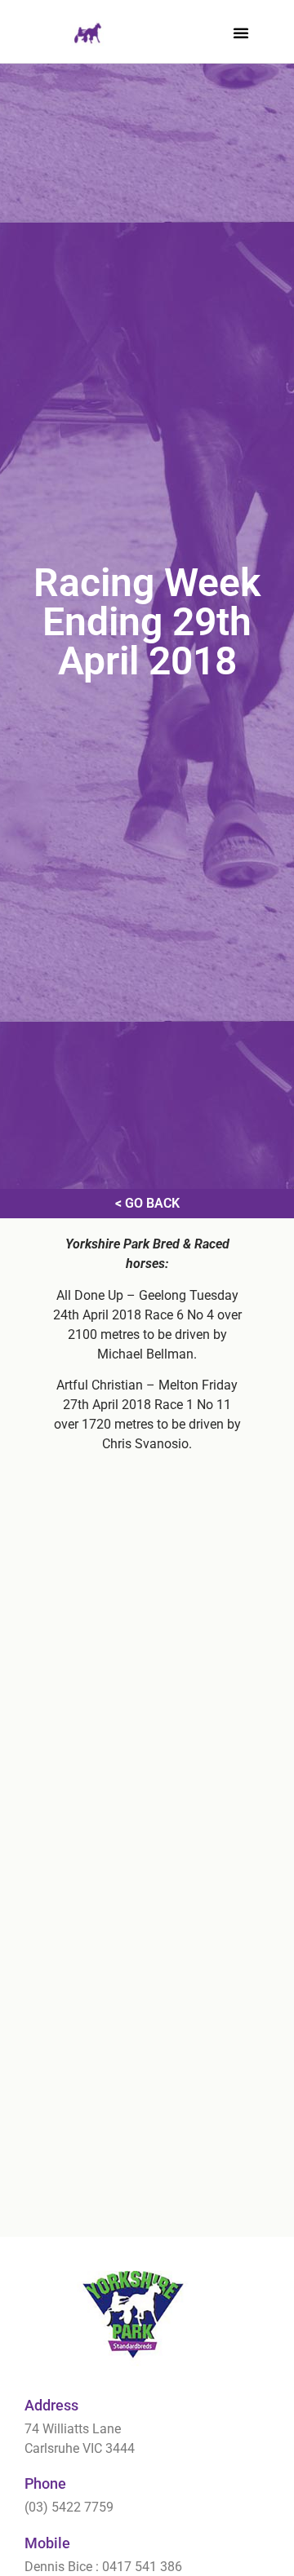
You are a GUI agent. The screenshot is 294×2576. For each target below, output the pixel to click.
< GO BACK (147, 1203)
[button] (241, 33)
